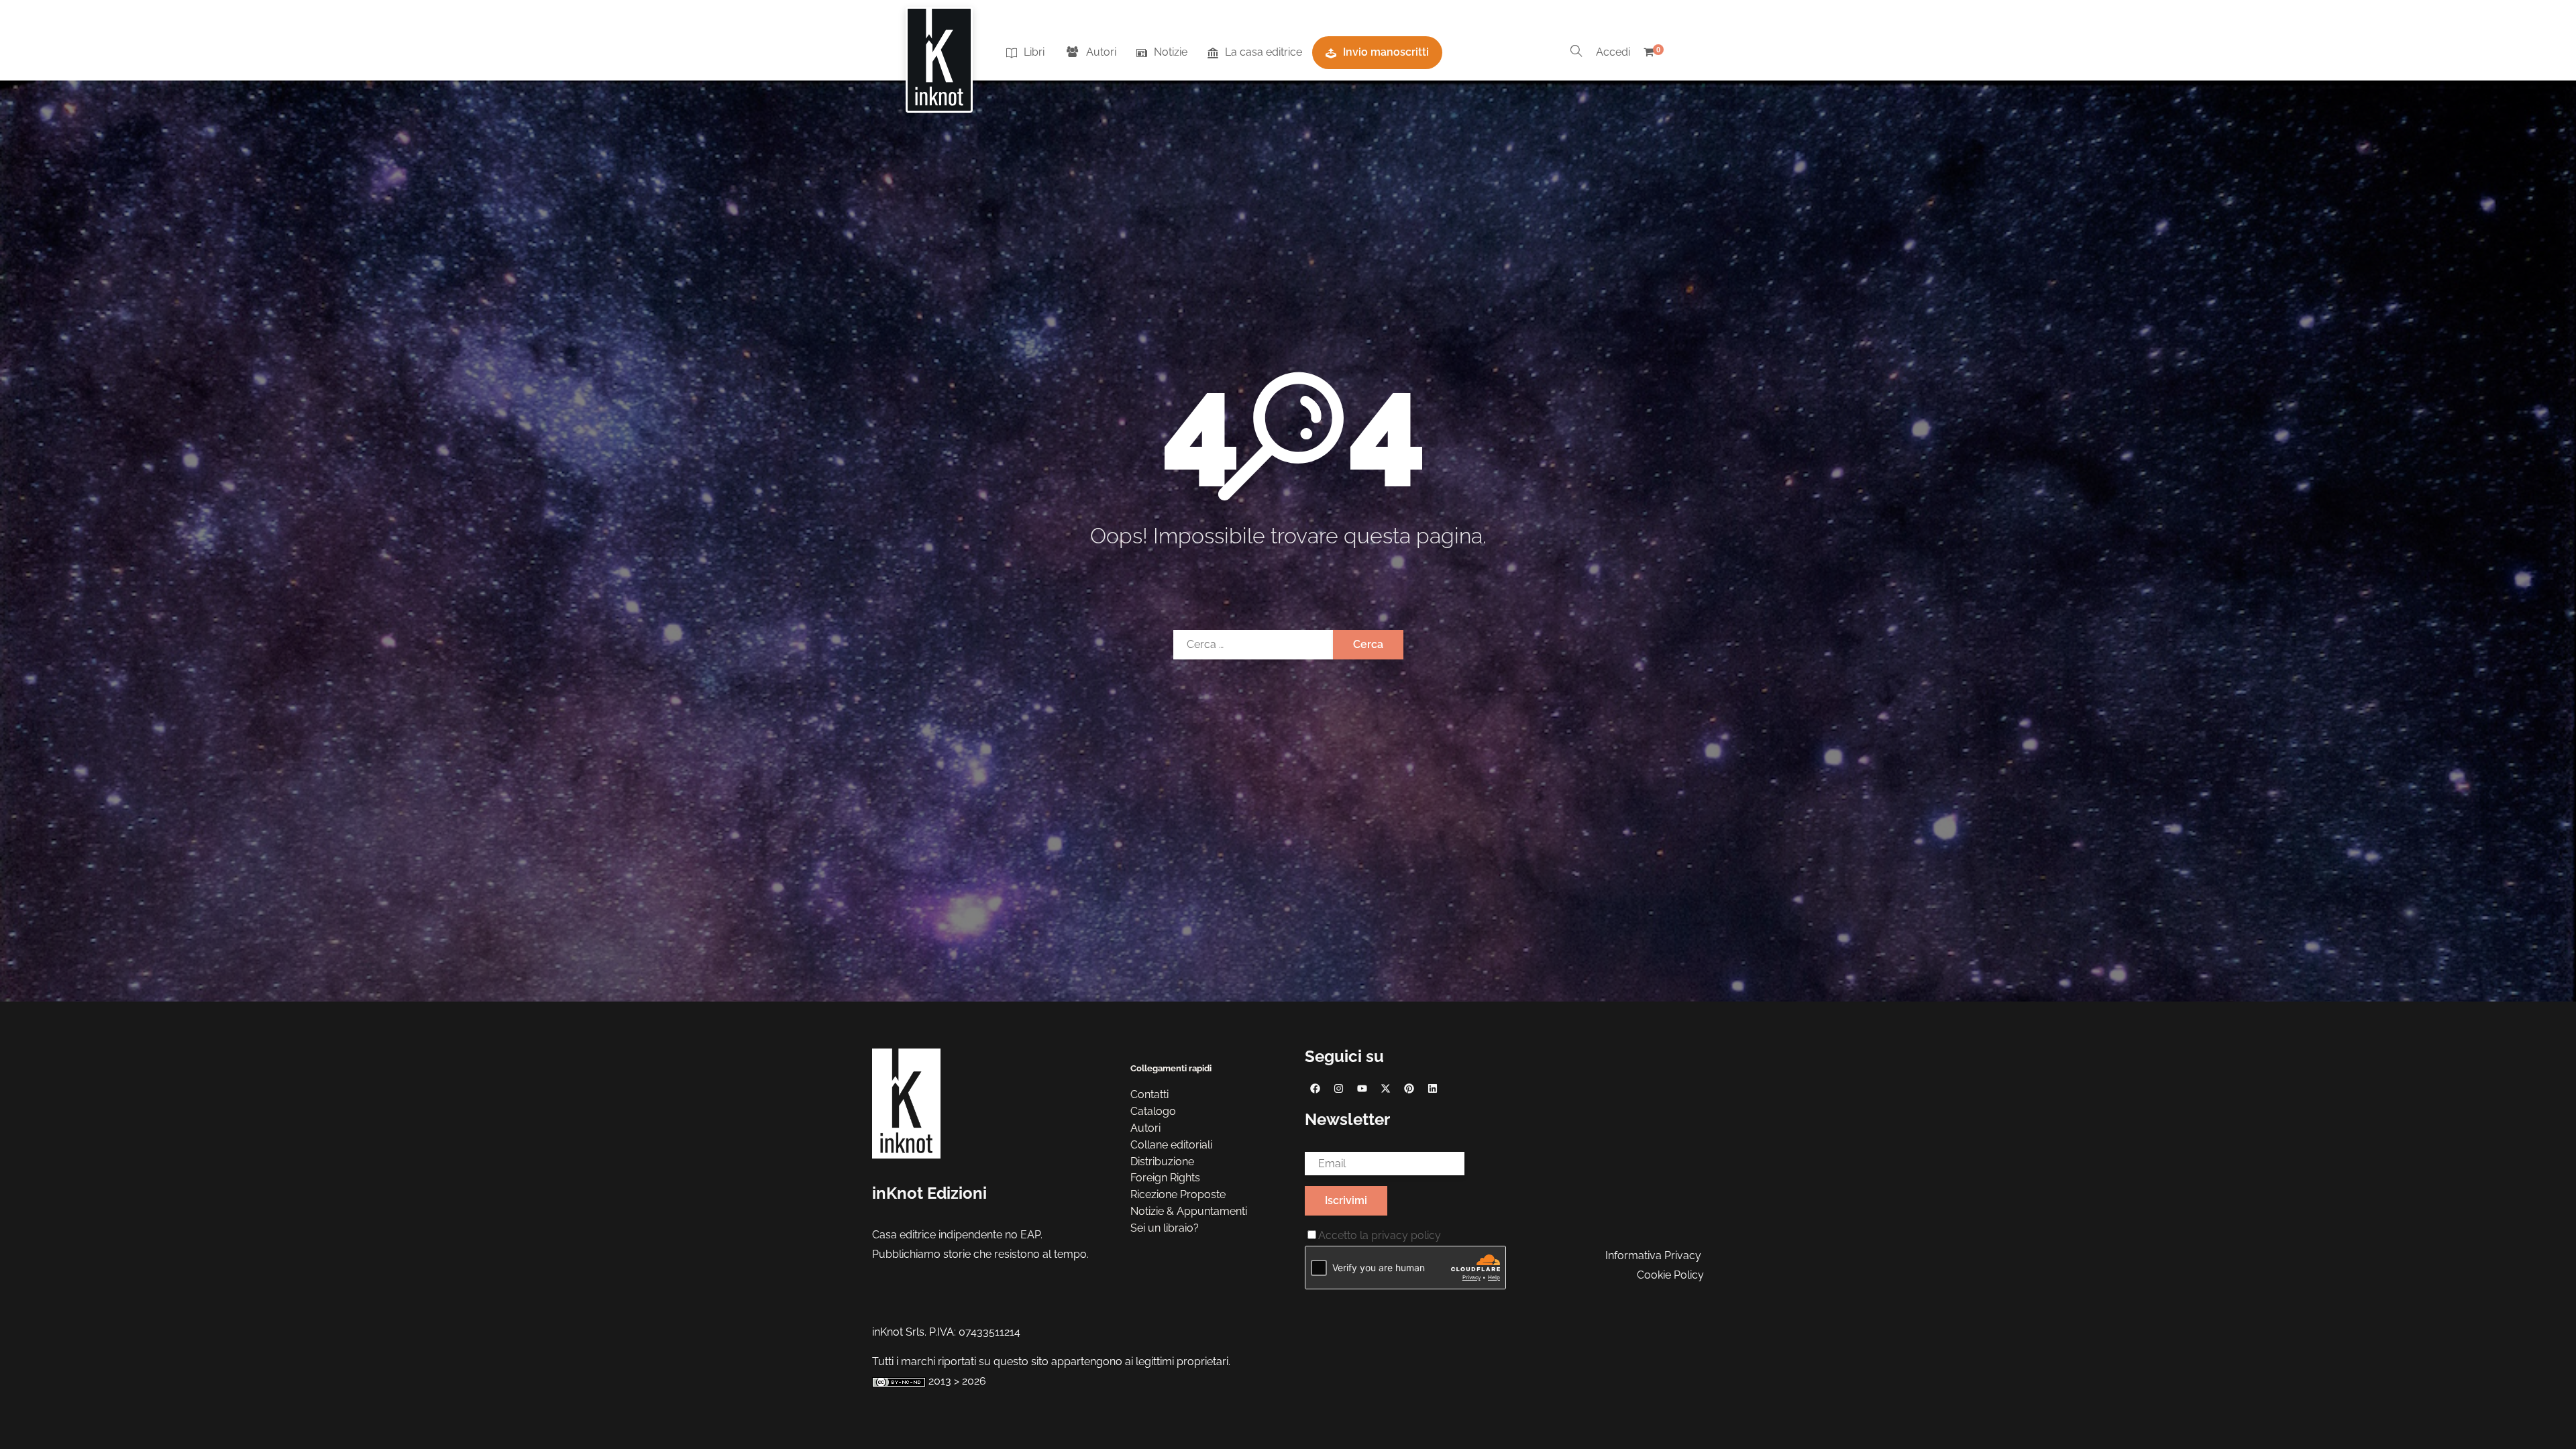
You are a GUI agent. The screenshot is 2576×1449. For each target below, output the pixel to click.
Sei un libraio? (1165, 1228)
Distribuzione (1162, 1162)
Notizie (1171, 52)
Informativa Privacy (1653, 1255)
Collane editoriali (1171, 1145)
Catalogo (1153, 1111)
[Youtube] (1362, 1088)
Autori (1101, 52)
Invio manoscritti (1386, 52)
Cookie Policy (1670, 1275)
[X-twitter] (1385, 1088)
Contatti (1149, 1094)
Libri (1034, 52)
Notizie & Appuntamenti (1189, 1211)
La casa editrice (1264, 52)
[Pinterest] (1409, 1088)
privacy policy (1406, 1235)
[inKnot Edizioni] (939, 53)
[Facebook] (1315, 1088)
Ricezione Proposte (1178, 1194)
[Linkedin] (1432, 1088)
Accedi (1613, 52)
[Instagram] (1338, 1088)
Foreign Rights (1165, 1178)
